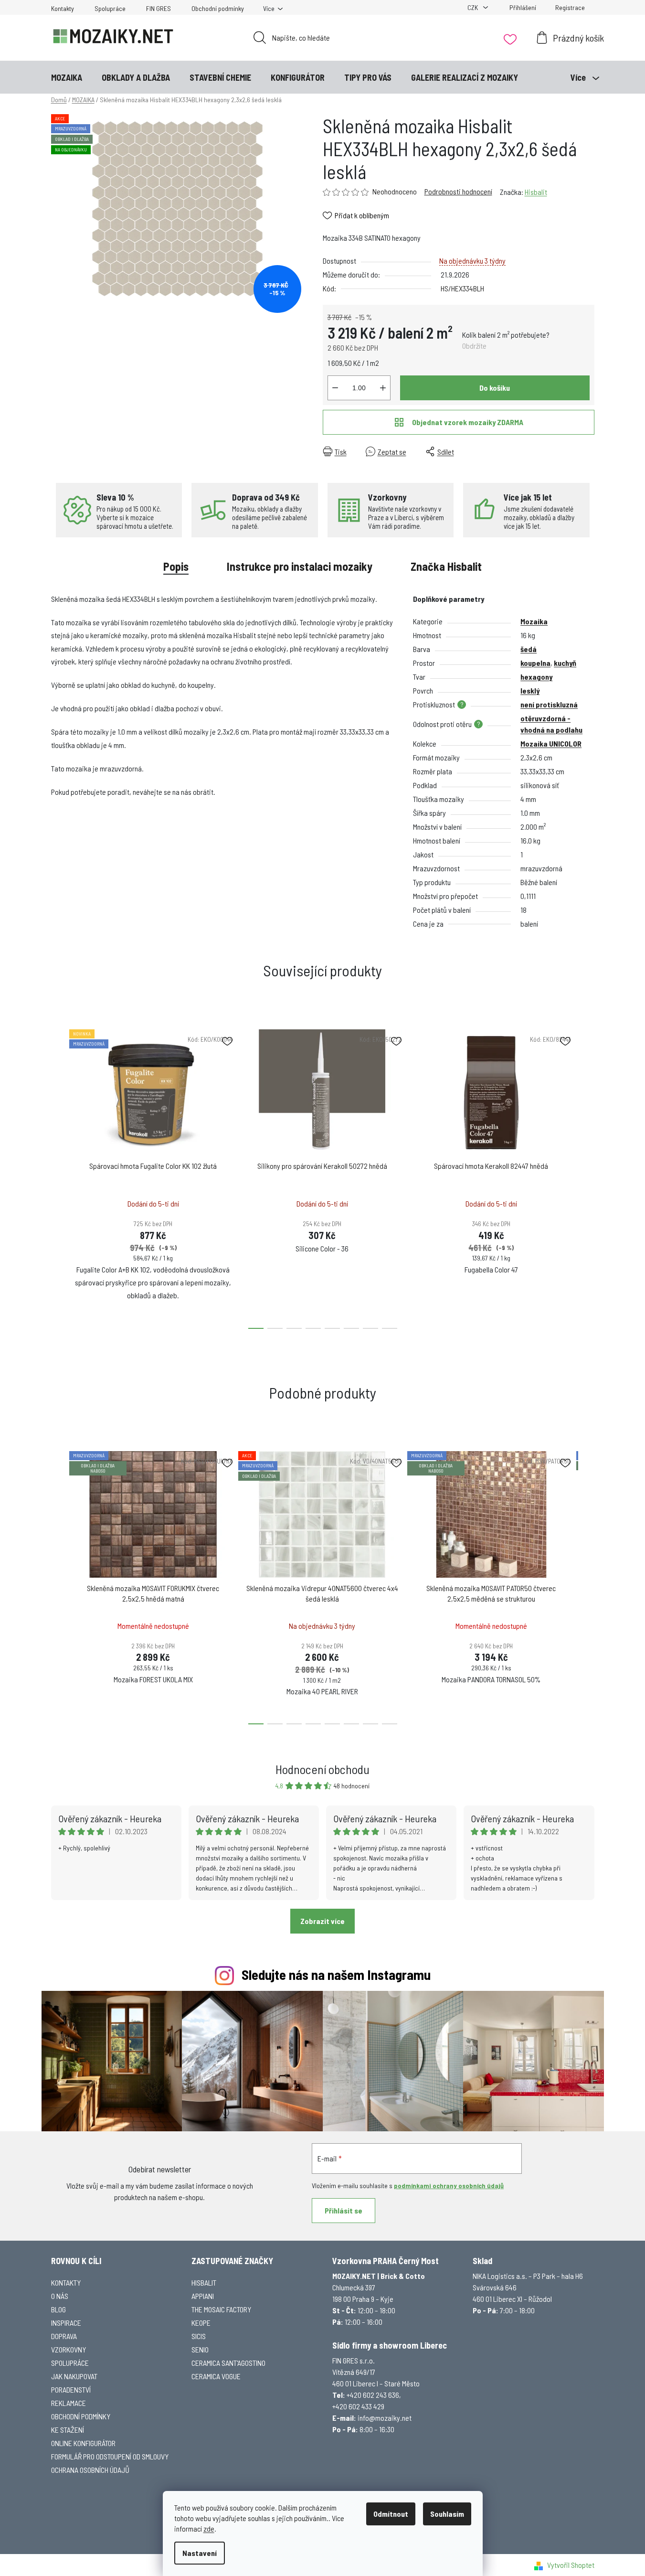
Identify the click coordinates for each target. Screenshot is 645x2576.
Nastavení (200, 2553)
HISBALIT (204, 2282)
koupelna (535, 663)
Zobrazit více (322, 1921)
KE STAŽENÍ (68, 2430)
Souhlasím (447, 2514)
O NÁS (60, 2296)
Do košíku (495, 388)
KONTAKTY (66, 2282)
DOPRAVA (64, 2336)
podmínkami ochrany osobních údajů (449, 2186)
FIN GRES (159, 8)
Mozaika (534, 621)
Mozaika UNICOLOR (551, 743)
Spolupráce (110, 8)
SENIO (200, 2349)
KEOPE (201, 2323)
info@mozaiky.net (385, 2418)
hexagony (536, 677)
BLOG (58, 2309)
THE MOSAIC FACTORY (221, 2309)
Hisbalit (536, 192)
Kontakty (63, 8)
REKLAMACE (69, 2403)
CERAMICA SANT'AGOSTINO (228, 2363)
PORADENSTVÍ (71, 2389)
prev (59, 1176)
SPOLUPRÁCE (70, 2363)
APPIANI (203, 2296)
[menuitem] (67, 77)
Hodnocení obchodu (322, 1769)
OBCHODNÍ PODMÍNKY (81, 2416)
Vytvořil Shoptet (571, 2565)
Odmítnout (391, 2514)
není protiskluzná (549, 704)
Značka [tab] (446, 566)
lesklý (530, 690)
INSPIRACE (66, 2323)
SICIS (199, 2336)
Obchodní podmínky (218, 8)
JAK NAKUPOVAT (74, 2376)
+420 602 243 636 (373, 2395)
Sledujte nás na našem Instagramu (336, 1974)
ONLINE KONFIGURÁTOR (83, 2443)
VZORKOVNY (69, 2349)
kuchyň (565, 663)
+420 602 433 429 (358, 2406)
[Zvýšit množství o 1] (383, 388)
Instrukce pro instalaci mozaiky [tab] (300, 566)
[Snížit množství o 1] (335, 388)
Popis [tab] (176, 566)
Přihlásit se (344, 2210)
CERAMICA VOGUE (216, 2376)
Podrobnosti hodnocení (458, 191)
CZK (473, 7)
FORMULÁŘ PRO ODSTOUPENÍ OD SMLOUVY (110, 2456)
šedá (529, 649)
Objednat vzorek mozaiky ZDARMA (468, 422)
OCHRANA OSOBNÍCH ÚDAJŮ (90, 2470)
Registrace (570, 7)
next (587, 1176)
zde (209, 2528)
